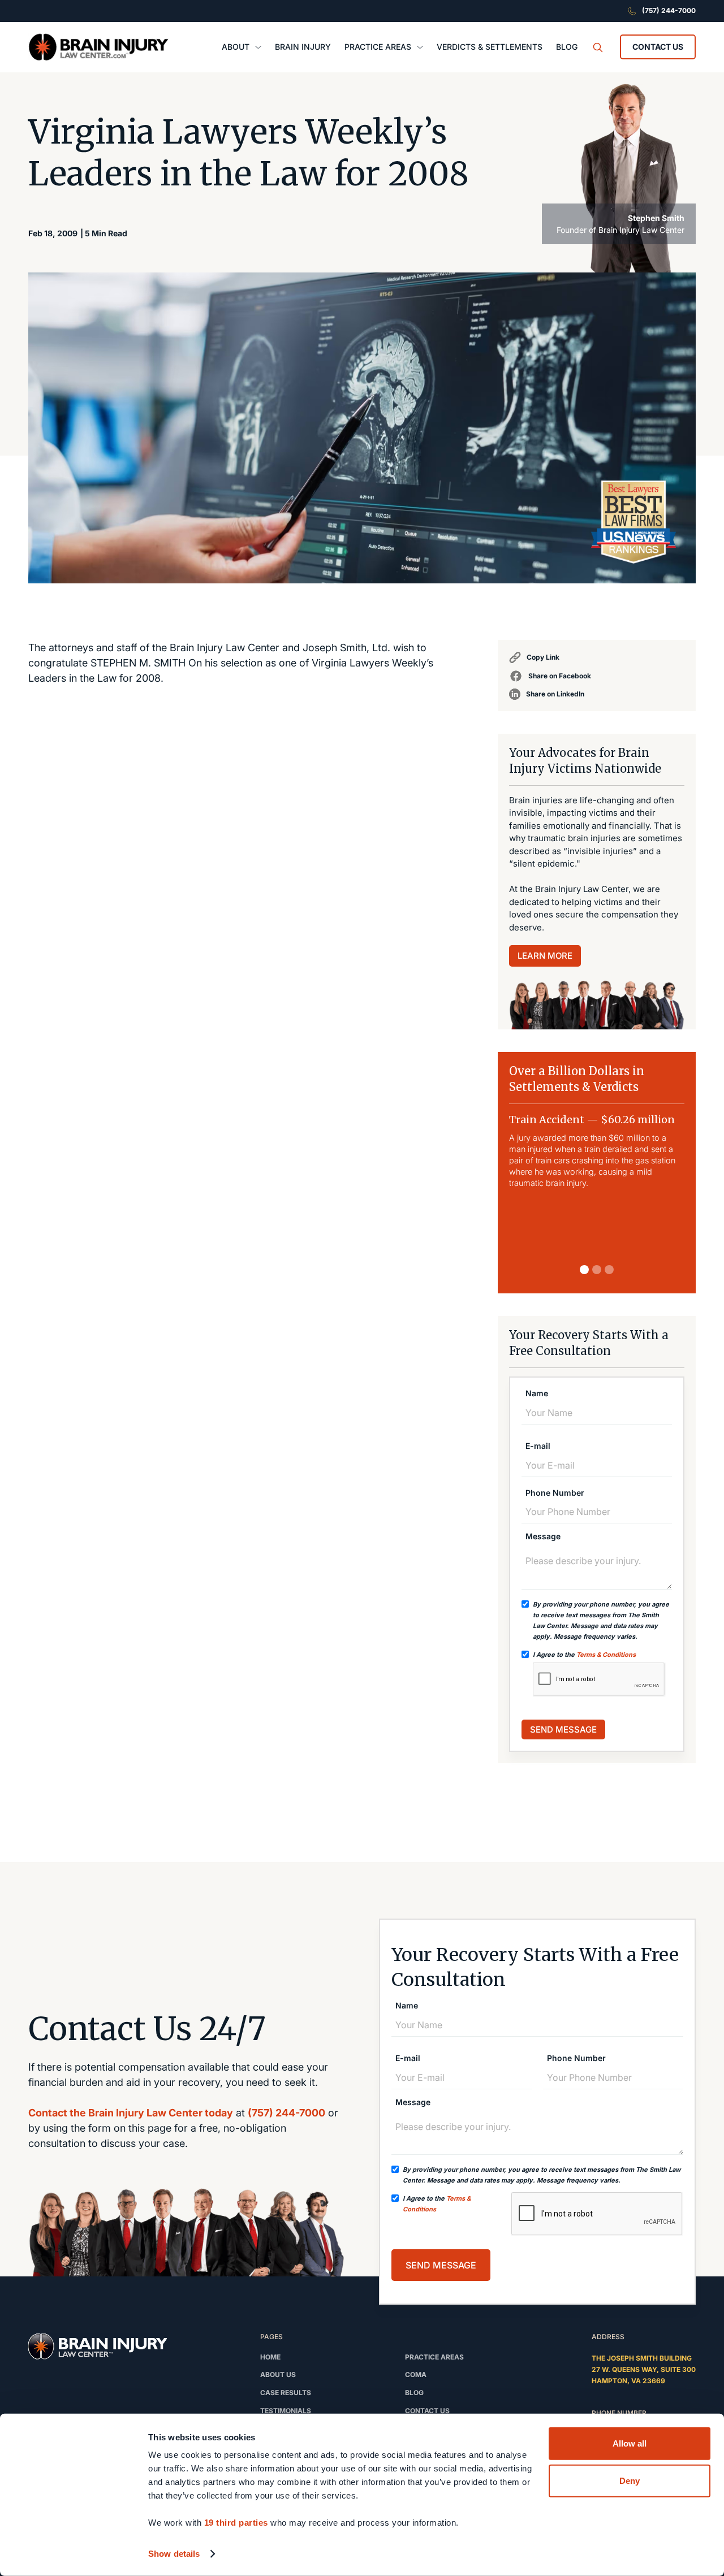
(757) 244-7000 (286, 2113)
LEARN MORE (545, 956)
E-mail (538, 1446)
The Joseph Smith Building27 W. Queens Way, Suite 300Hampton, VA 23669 (644, 2369)
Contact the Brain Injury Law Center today (131, 2113)
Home (270, 2357)
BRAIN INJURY (303, 47)
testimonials (286, 2411)
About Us (278, 2374)
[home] (98, 47)
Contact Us (658, 47)
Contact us (427, 2411)
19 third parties (236, 2523)
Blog (414, 2393)
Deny (630, 2480)
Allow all (630, 2443)
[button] (242, 47)
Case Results (286, 2393)
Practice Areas (434, 2357)
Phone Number (555, 1493)
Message (543, 1536)
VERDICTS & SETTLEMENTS (490, 47)
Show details (174, 2554)
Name (537, 1393)
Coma (416, 2374)
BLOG (567, 47)
